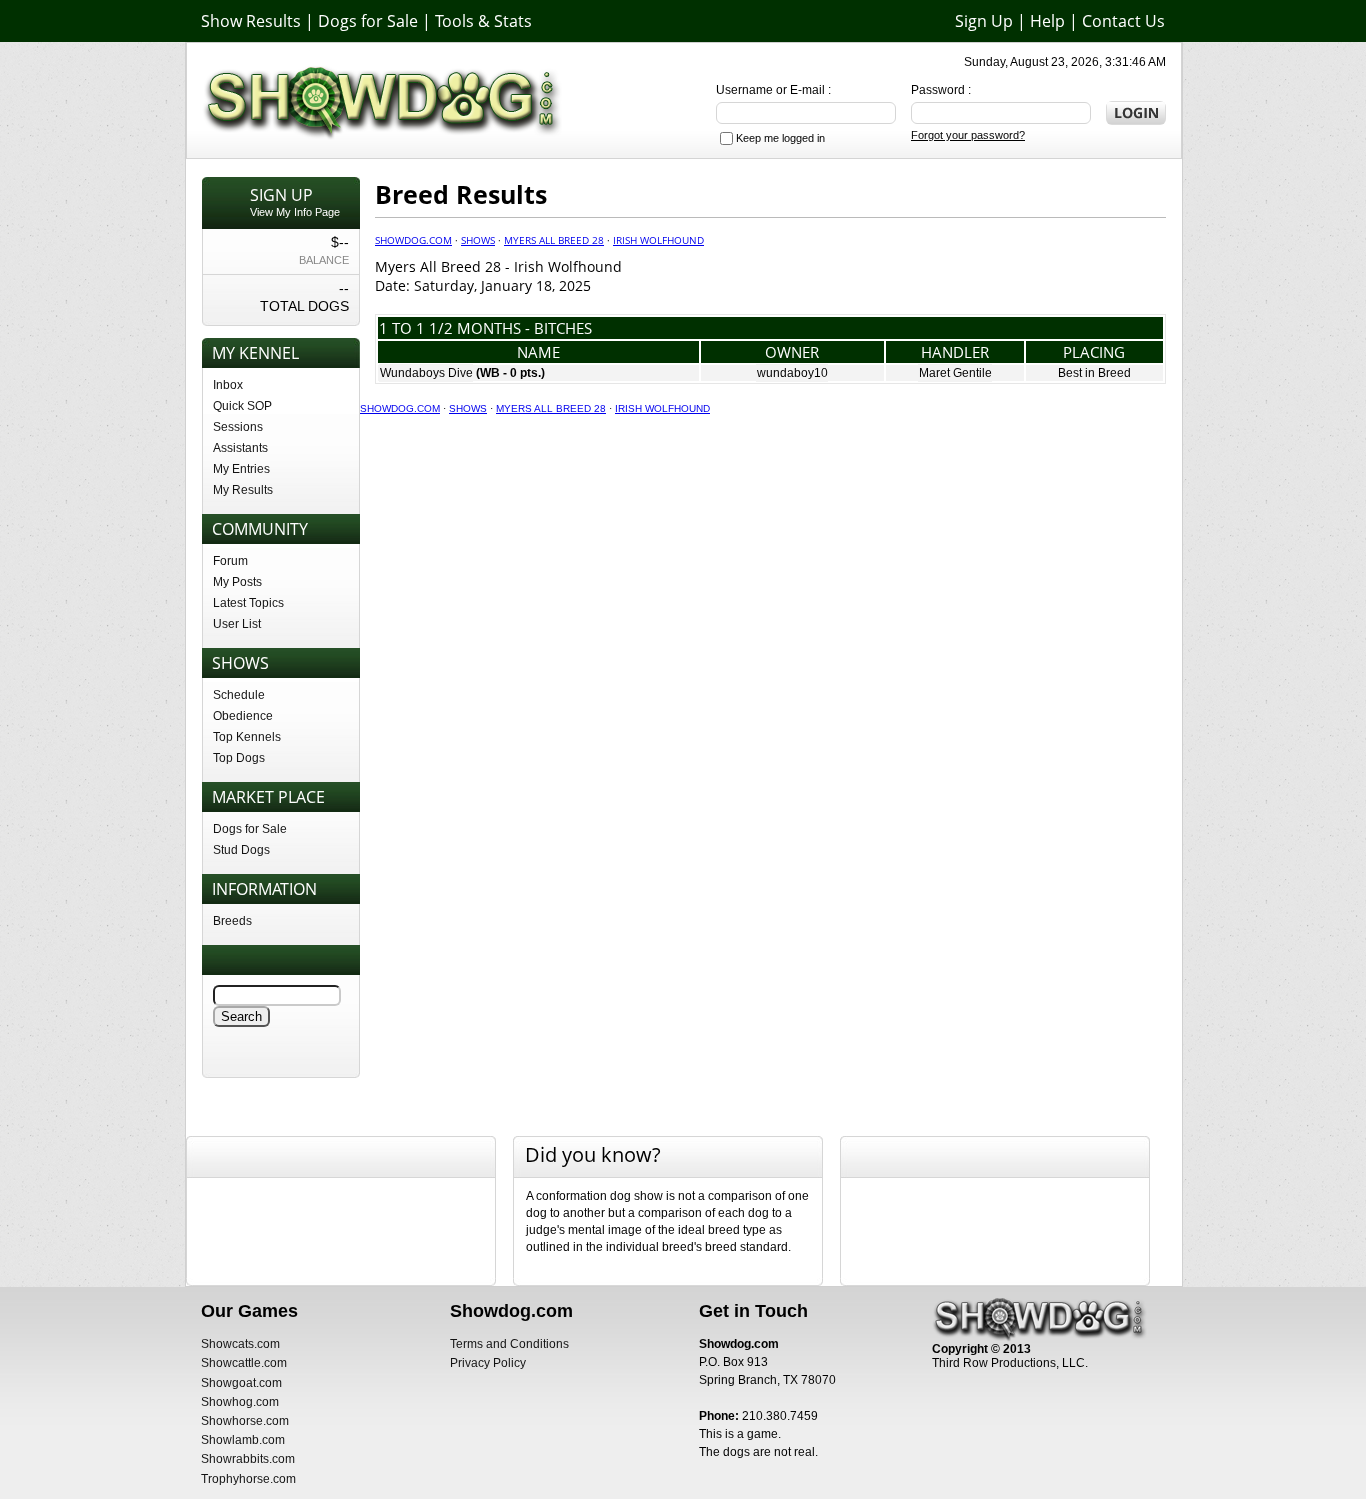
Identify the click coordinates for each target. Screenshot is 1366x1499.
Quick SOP (242, 406)
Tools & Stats (483, 21)
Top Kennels (247, 737)
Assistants (240, 448)
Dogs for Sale (368, 21)
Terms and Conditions (509, 1344)
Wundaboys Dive (426, 373)
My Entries (241, 469)
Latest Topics (248, 603)
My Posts (237, 582)
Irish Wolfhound (658, 240)
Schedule (239, 695)
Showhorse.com (245, 1421)
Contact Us (1123, 21)
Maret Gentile (955, 373)
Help (1047, 21)
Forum (230, 561)
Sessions (238, 427)
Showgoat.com (241, 1383)
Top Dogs (239, 758)
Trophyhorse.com (248, 1479)
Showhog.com (240, 1402)
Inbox (228, 385)
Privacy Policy (488, 1363)
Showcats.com (240, 1344)
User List (237, 624)
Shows (478, 240)
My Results (243, 490)
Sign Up (984, 21)
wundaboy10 (792, 373)
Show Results (251, 21)
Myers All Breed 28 (554, 240)
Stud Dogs (241, 850)
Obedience (243, 716)
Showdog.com (413, 240)
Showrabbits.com (248, 1459)
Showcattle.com (244, 1363)
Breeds (232, 921)
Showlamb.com (243, 1440)
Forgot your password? (968, 135)
